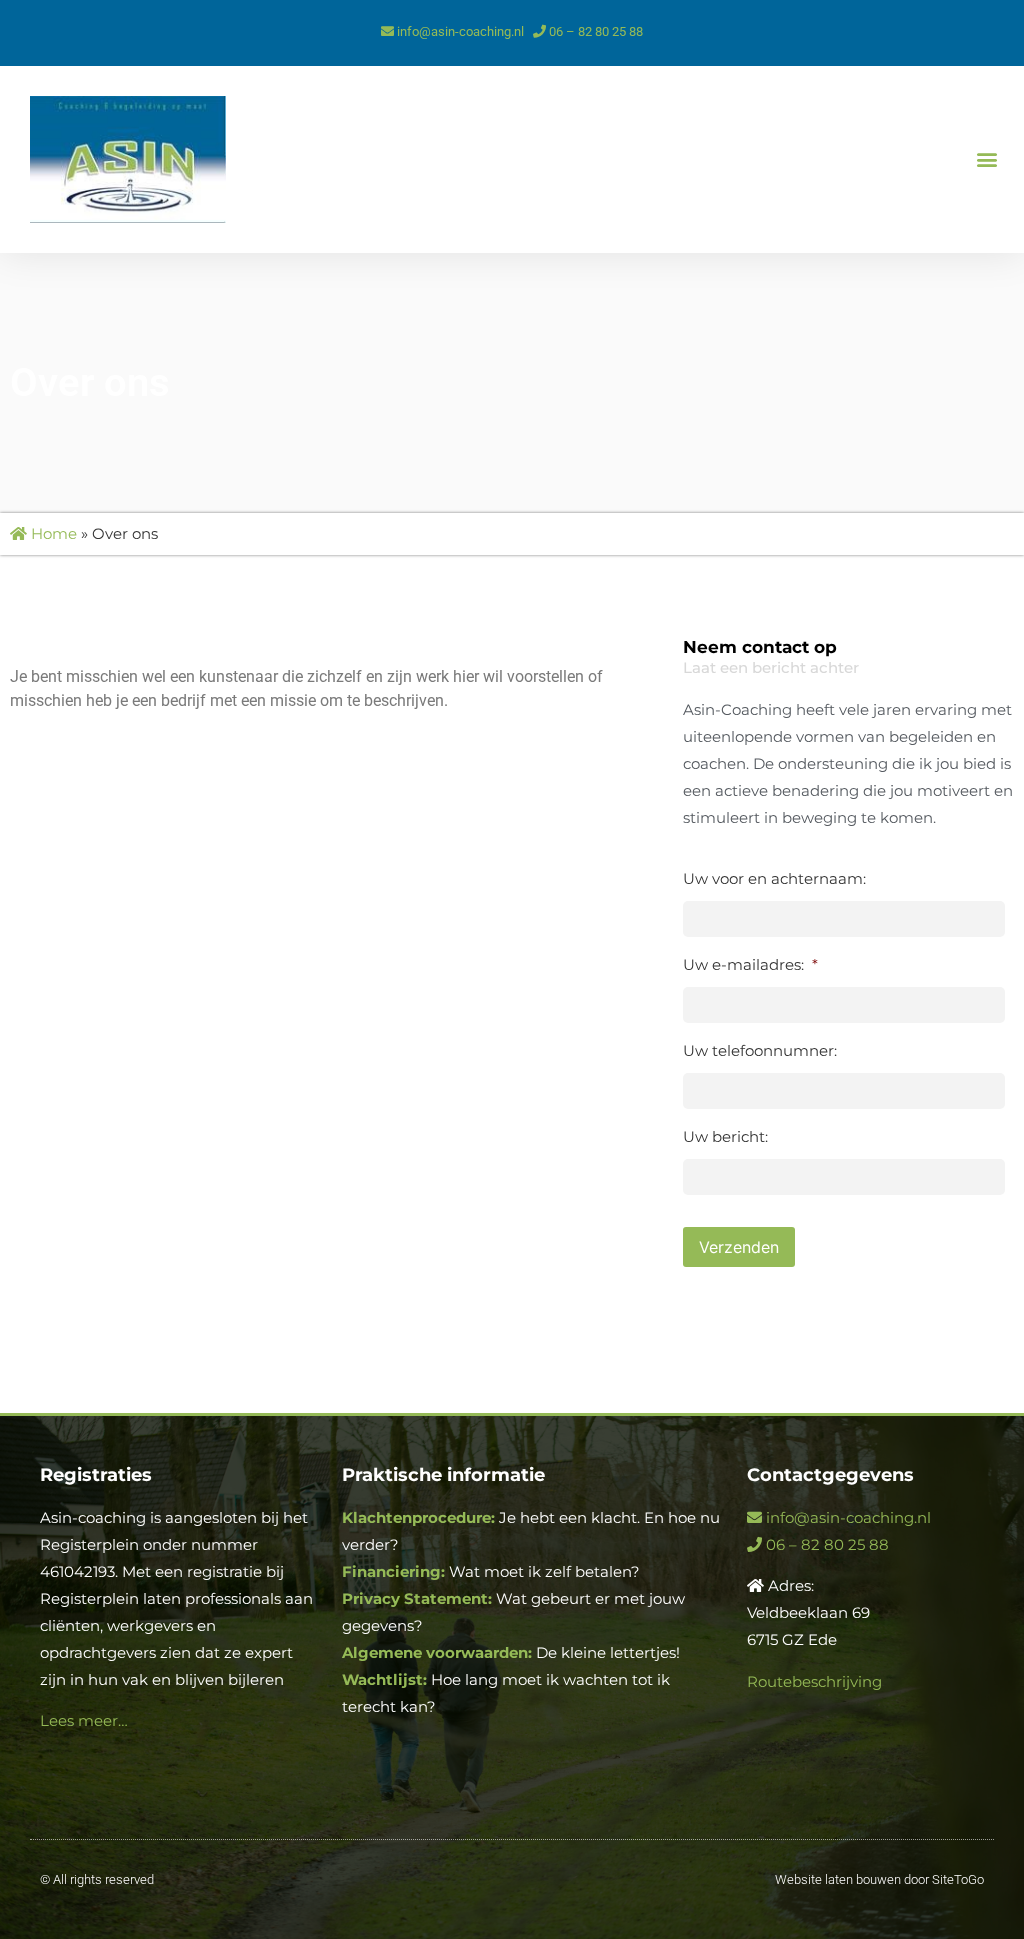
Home (52, 533)
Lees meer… (84, 1720)
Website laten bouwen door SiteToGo (879, 1879)
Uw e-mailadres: (750, 964)
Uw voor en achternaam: (774, 878)
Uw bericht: (725, 1136)
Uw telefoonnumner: (760, 1050)
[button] (987, 159)
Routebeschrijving (814, 1681)
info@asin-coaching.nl (459, 31)
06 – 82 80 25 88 (594, 31)
